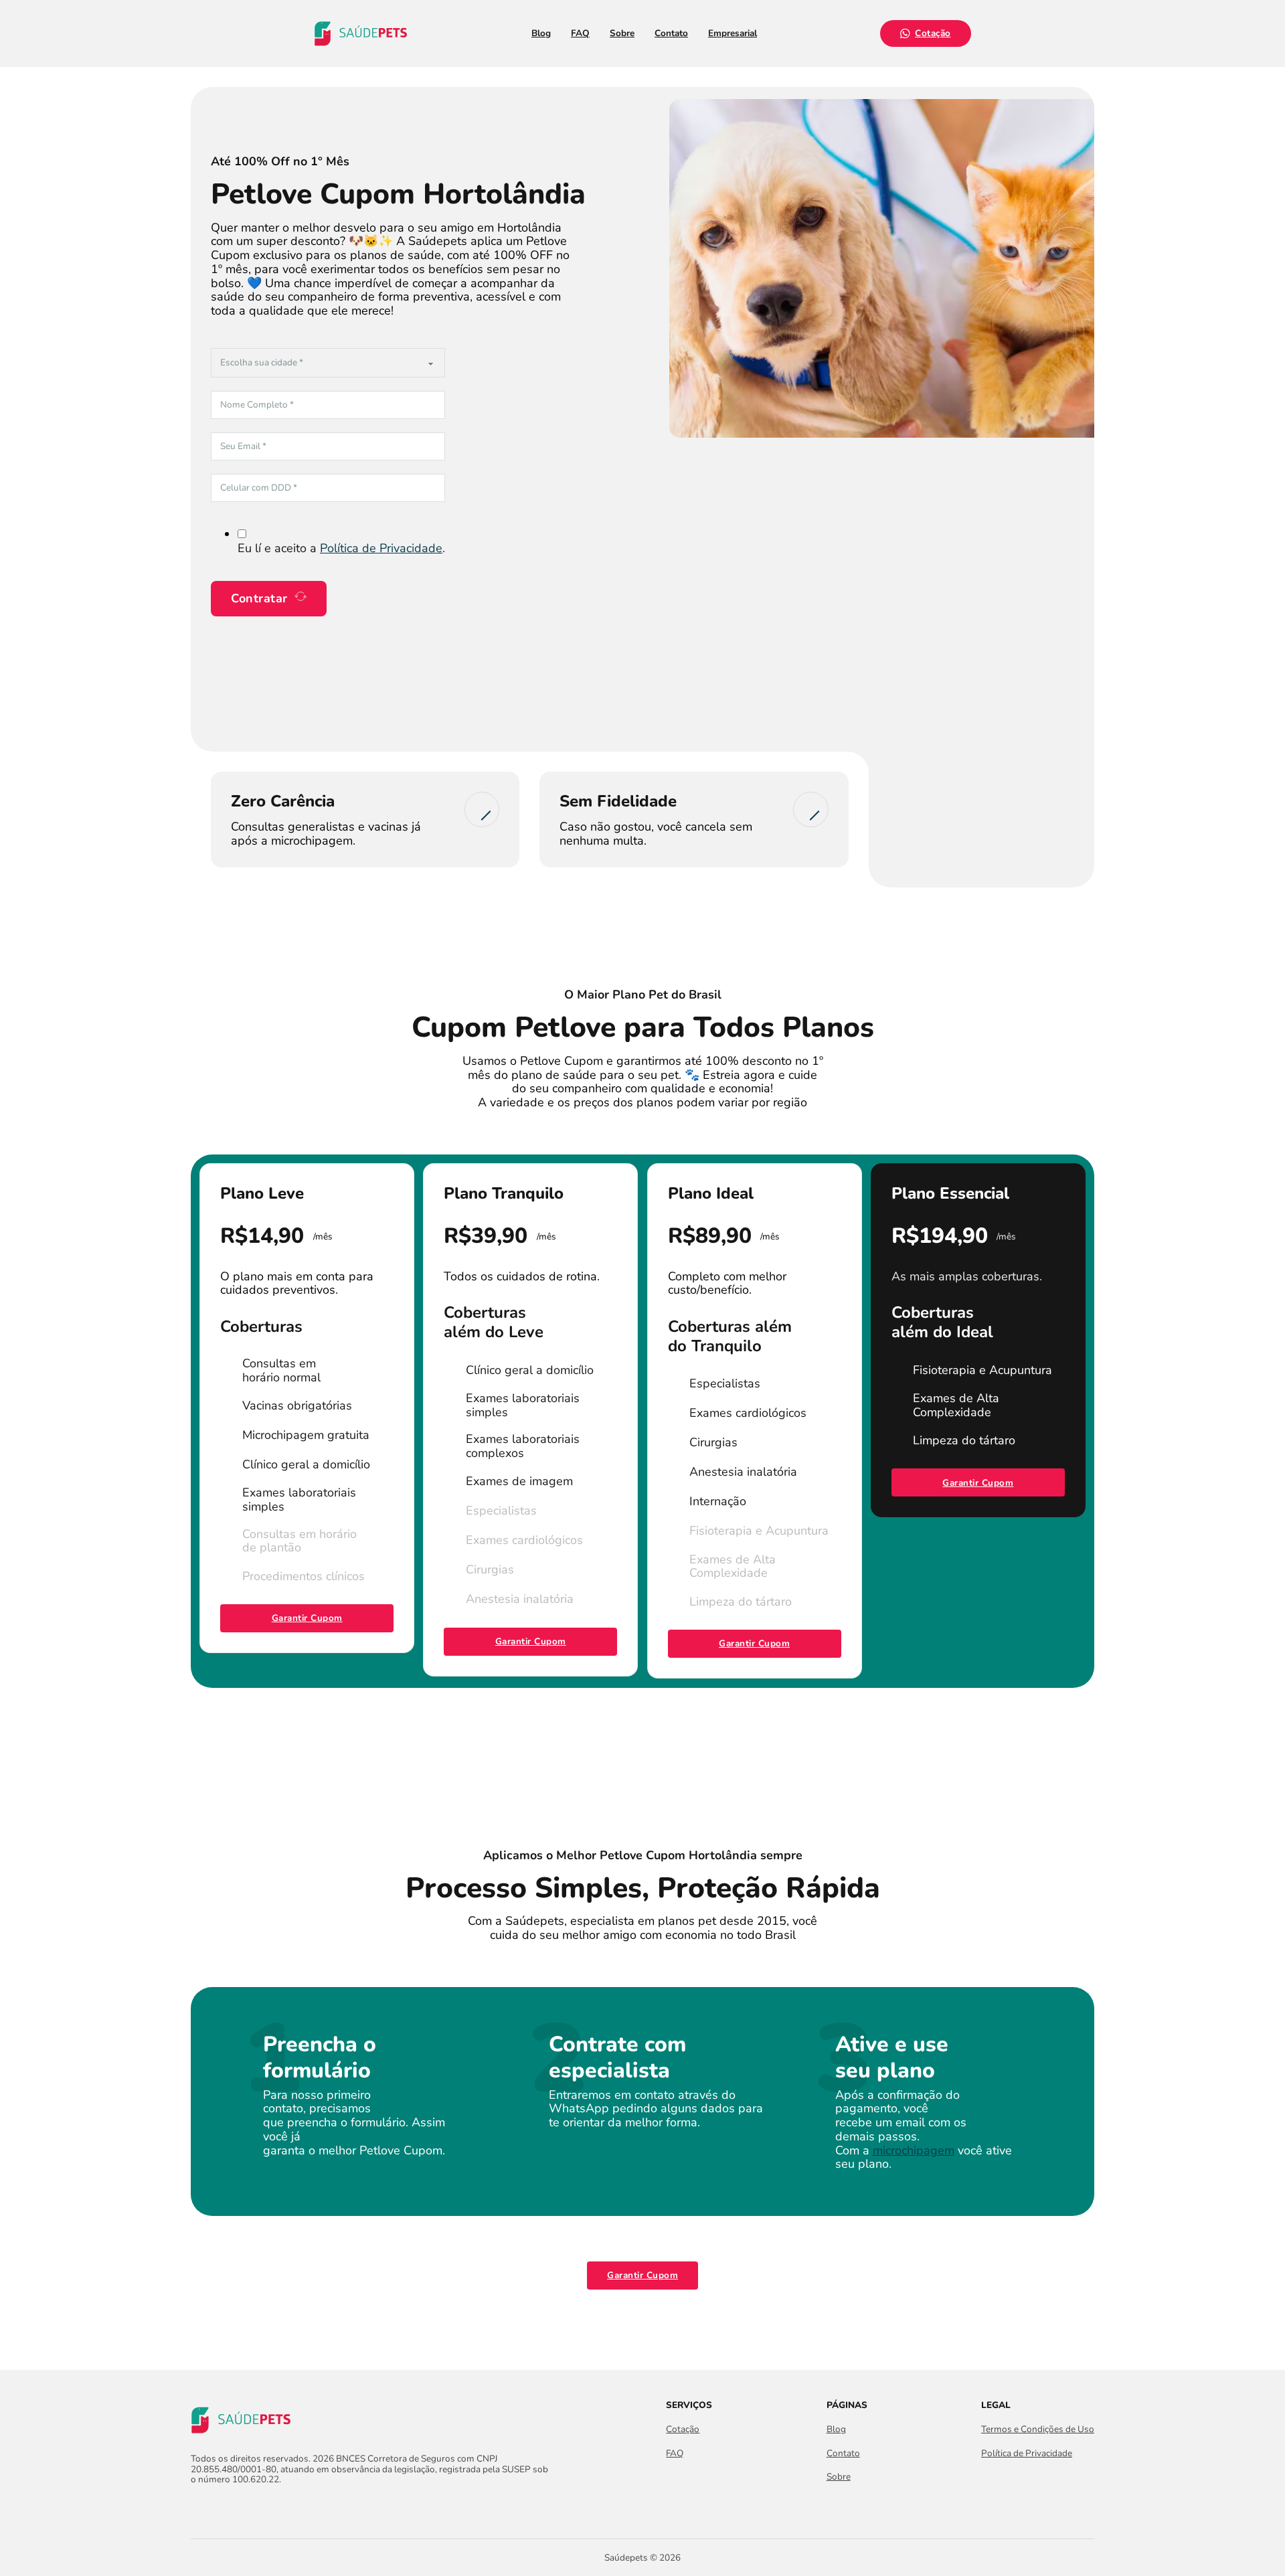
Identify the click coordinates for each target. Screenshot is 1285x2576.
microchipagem (914, 2150)
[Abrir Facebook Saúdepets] (198, 2508)
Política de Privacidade (381, 548)
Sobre (622, 33)
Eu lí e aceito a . (341, 548)
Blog (541, 33)
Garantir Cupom (307, 1618)
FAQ (580, 33)
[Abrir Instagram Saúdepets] (223, 2508)
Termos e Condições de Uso (1038, 2429)
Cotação (933, 33)
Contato (671, 33)
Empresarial (733, 33)
